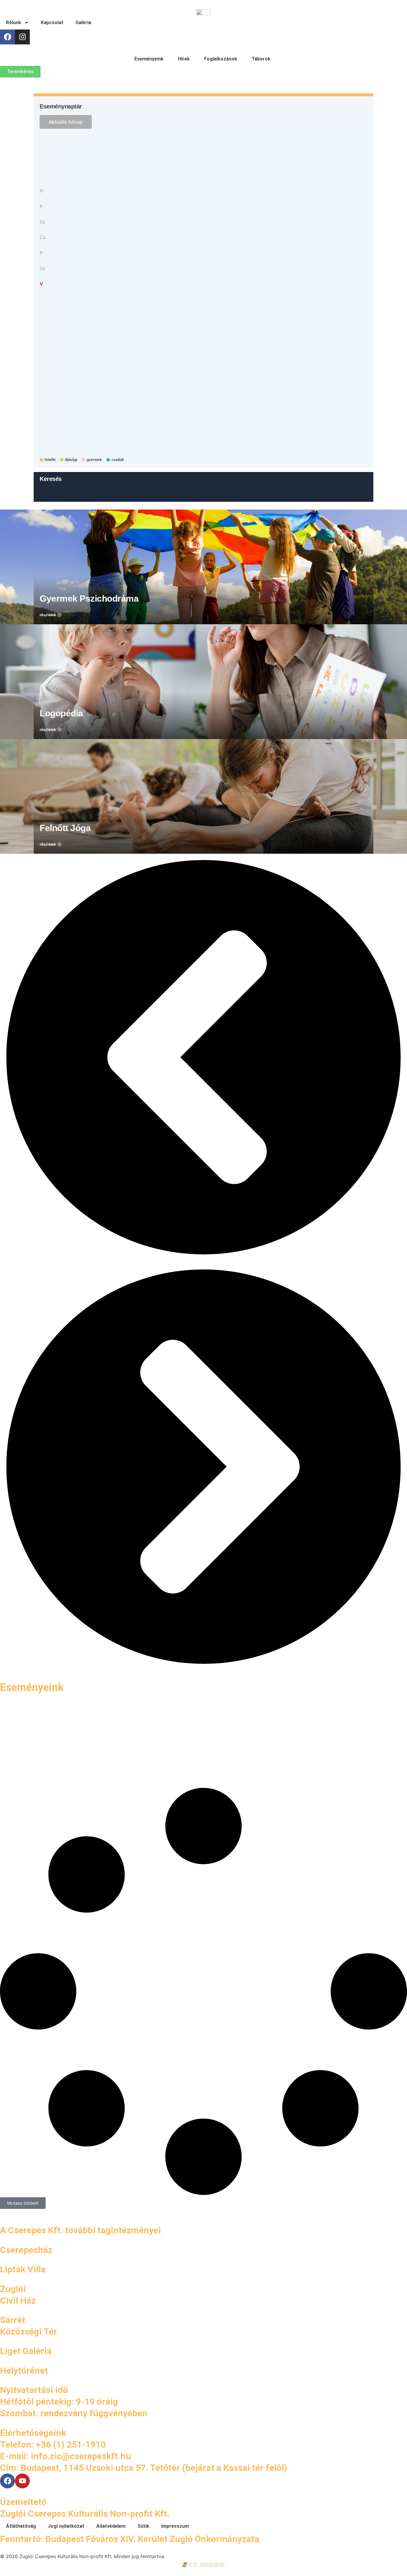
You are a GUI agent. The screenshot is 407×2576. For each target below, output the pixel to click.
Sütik (143, 2526)
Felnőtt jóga (65, 828)
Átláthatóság (21, 2526)
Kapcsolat (52, 22)
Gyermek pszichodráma (89, 598)
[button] (203, 1058)
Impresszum (175, 2526)
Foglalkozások (221, 59)
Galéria (83, 22)
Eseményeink (149, 59)
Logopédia (61, 713)
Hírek (184, 59)
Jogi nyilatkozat (66, 2526)
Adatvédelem (111, 2526)
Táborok (261, 59)
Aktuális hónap (66, 122)
